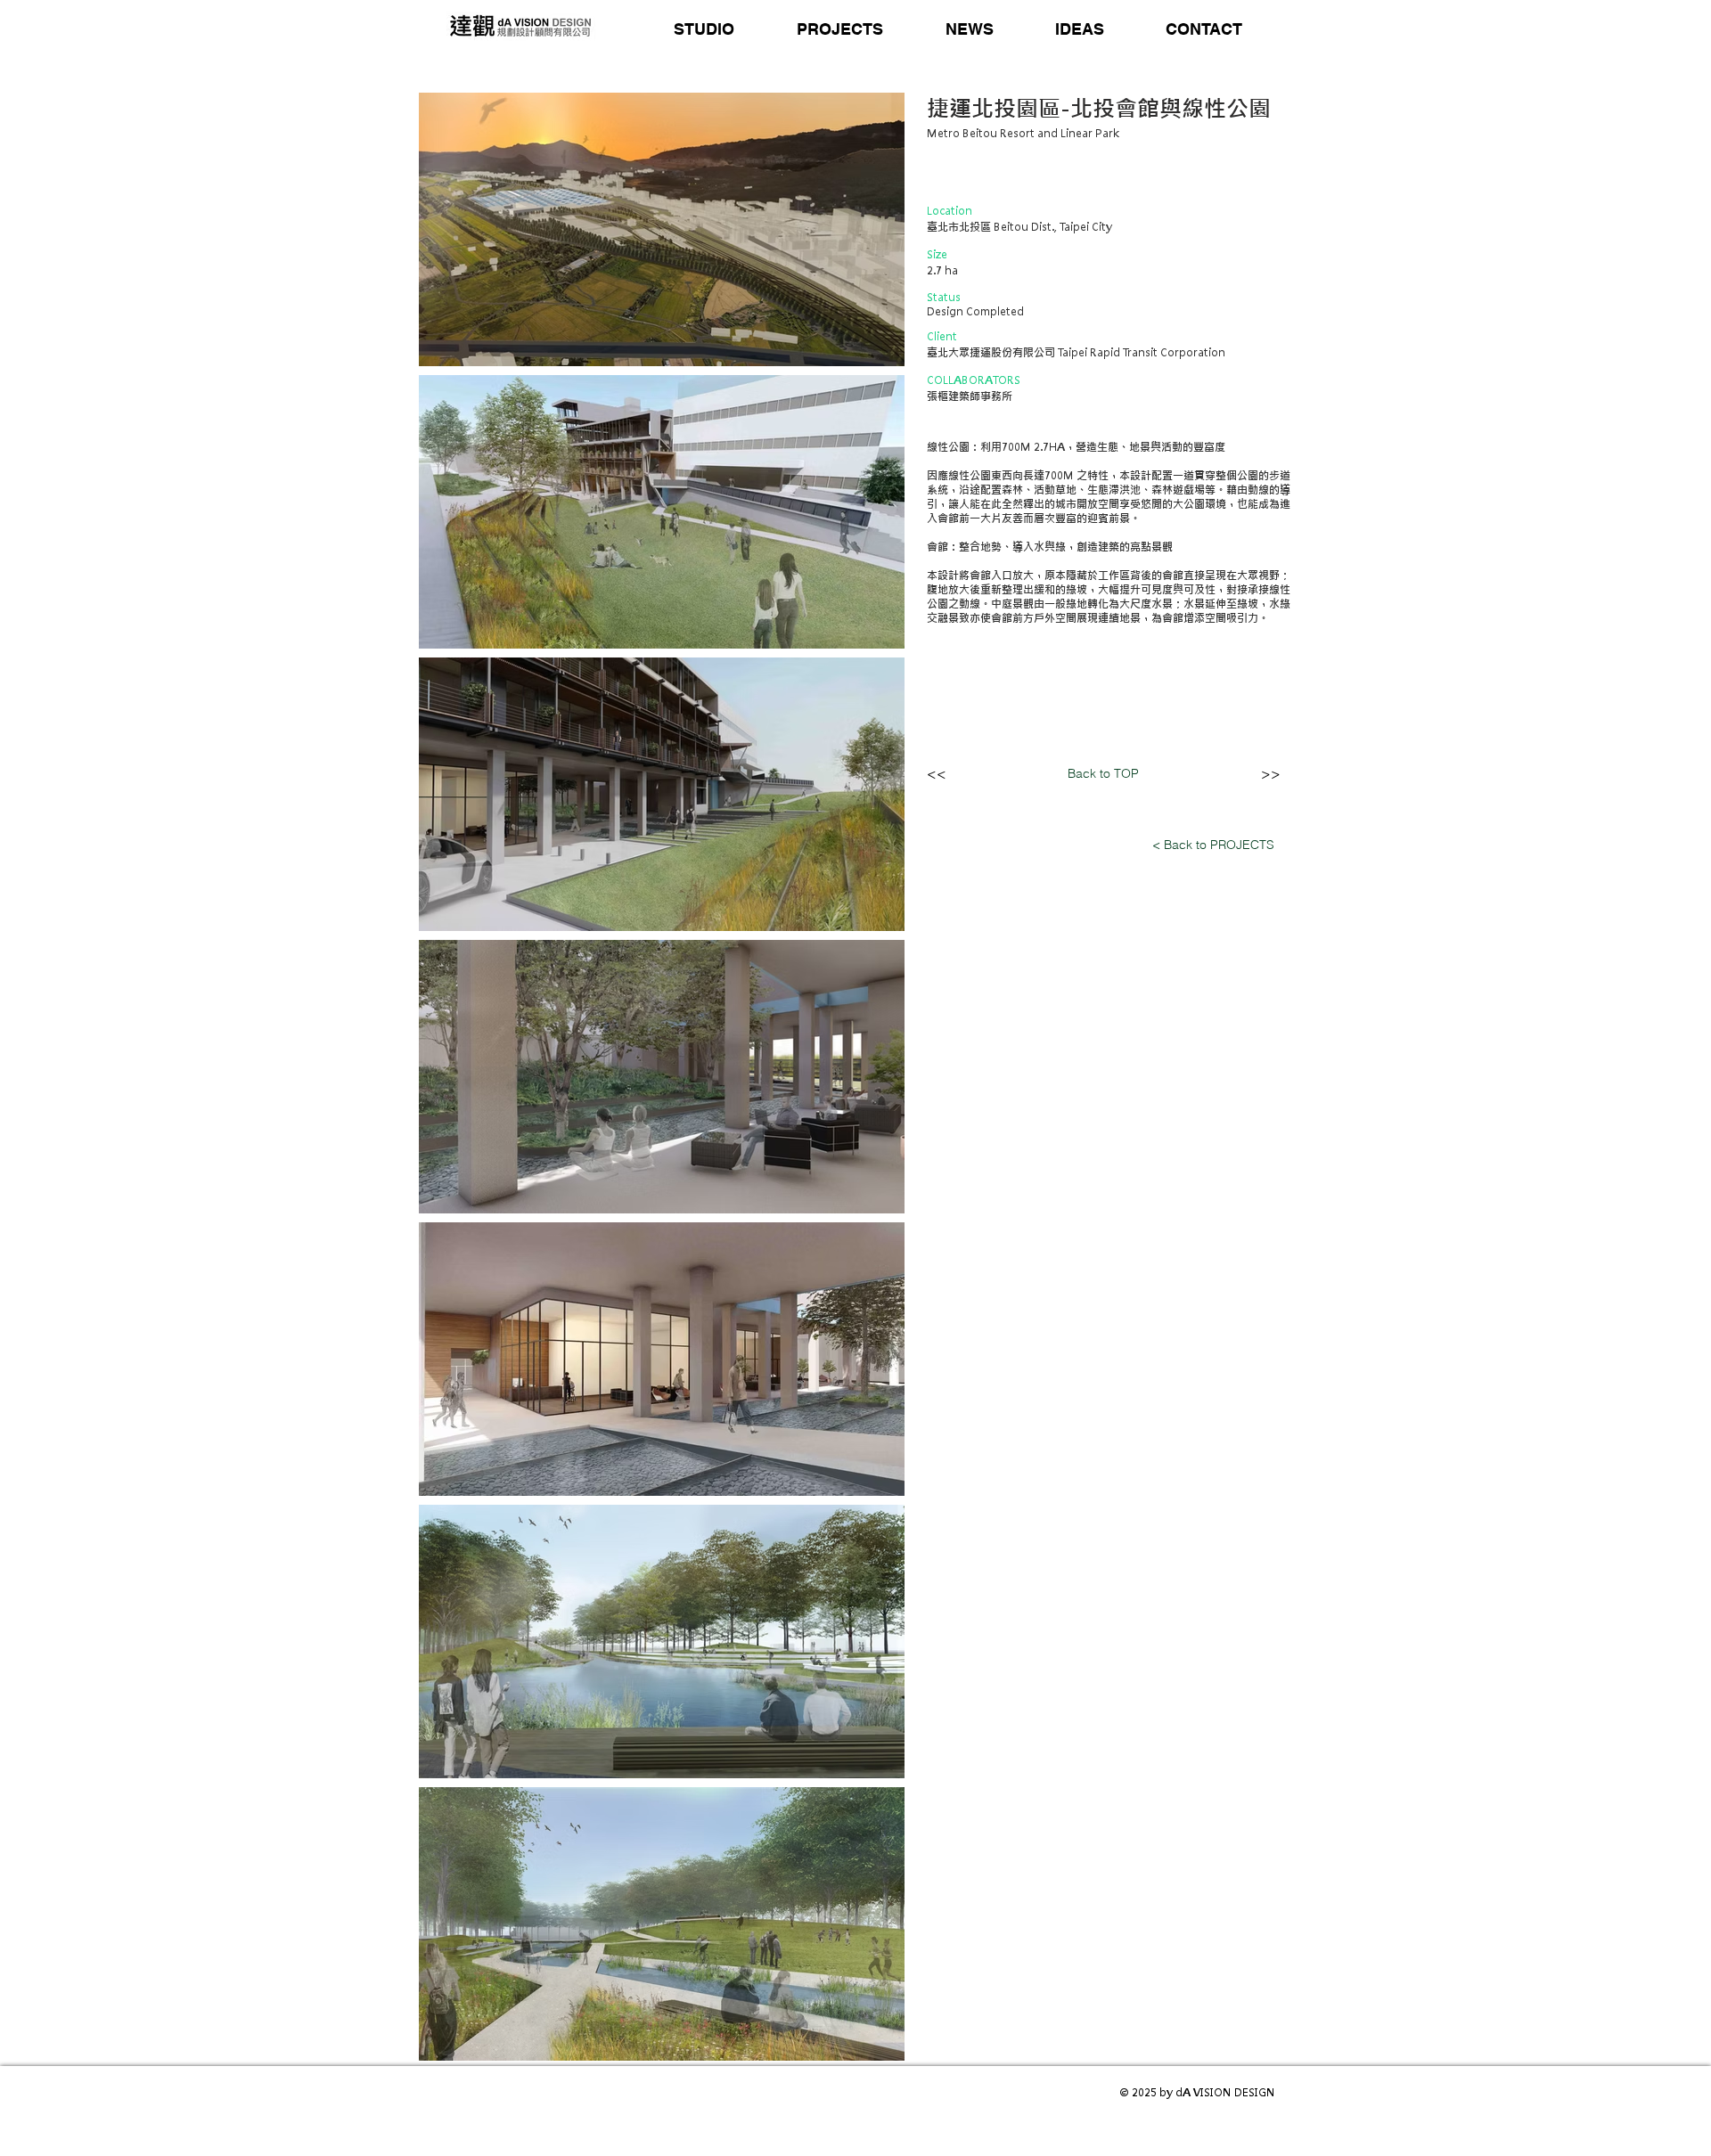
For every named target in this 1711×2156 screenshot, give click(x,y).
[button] (704, 29)
